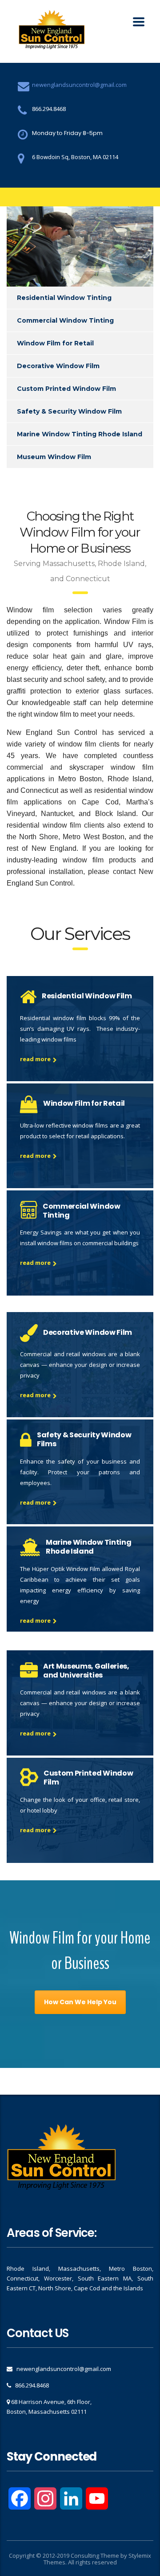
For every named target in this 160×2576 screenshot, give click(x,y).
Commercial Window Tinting (65, 320)
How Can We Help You (80, 2002)
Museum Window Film (54, 457)
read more (35, 1059)
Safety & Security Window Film (69, 411)
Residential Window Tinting (64, 298)
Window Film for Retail (55, 343)
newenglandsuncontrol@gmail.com (79, 85)
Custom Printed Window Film (66, 389)
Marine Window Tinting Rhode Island (80, 434)
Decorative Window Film (58, 366)
